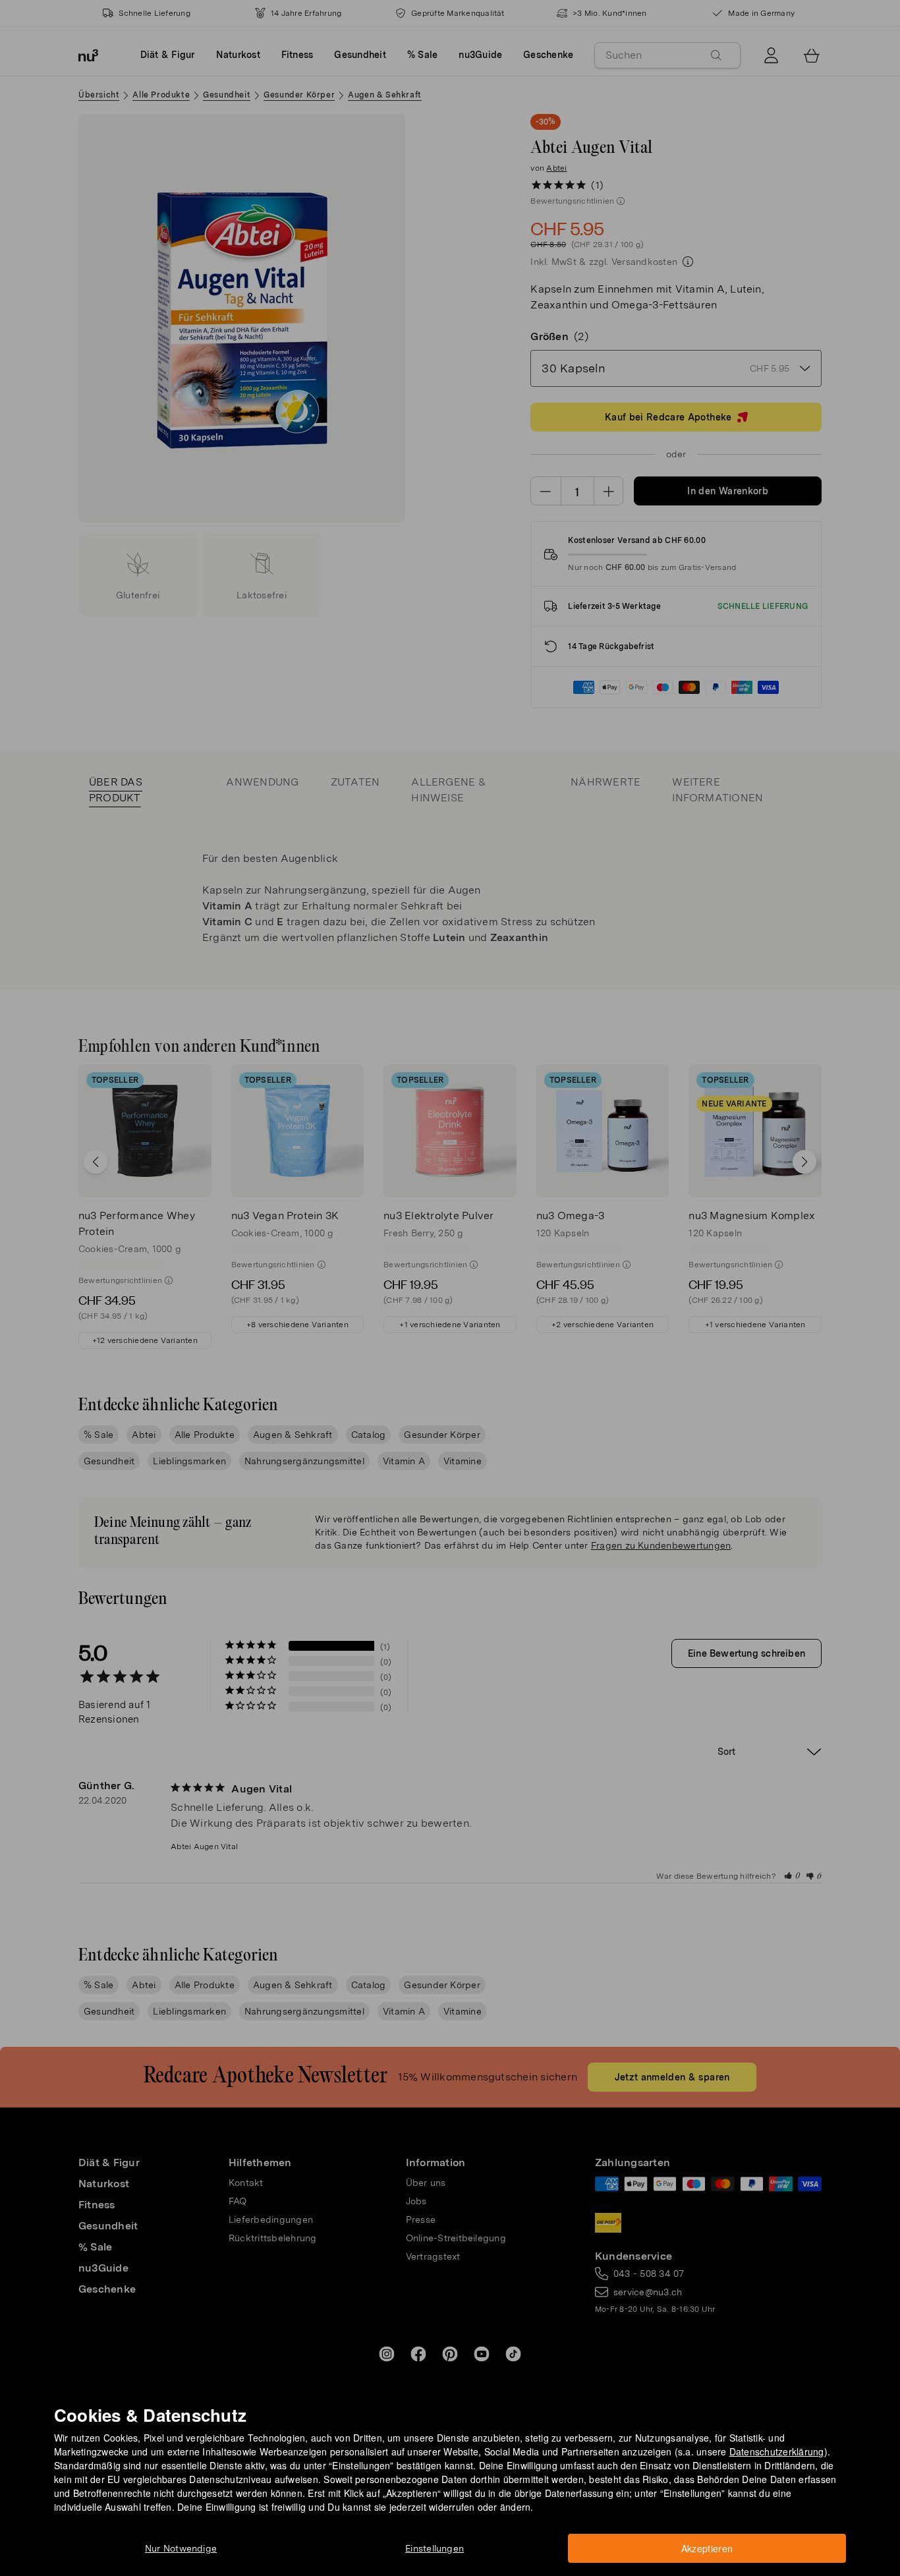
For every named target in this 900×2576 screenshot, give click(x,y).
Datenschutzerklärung (777, 2451)
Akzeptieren (707, 2548)
